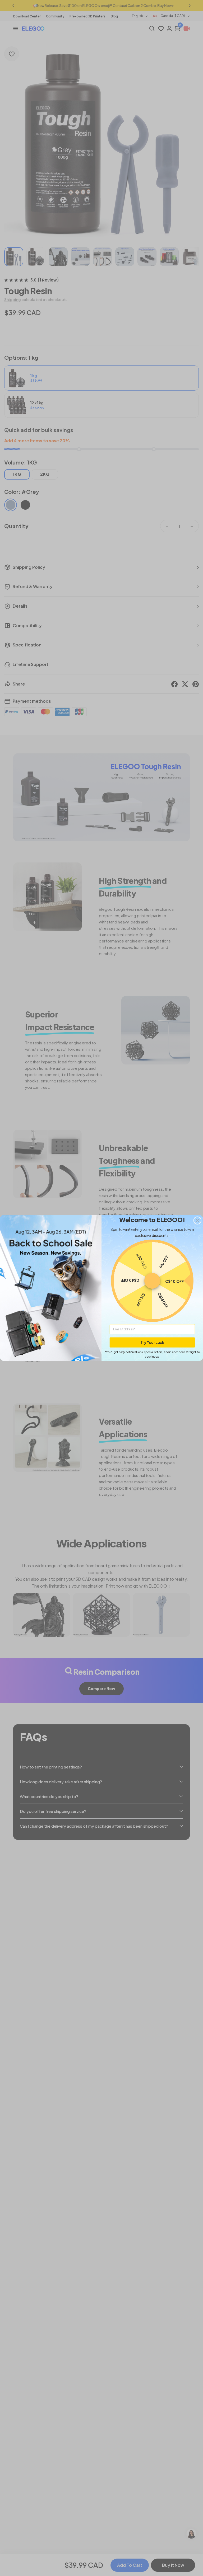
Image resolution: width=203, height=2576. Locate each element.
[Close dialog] (197, 1221)
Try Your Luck (152, 1342)
